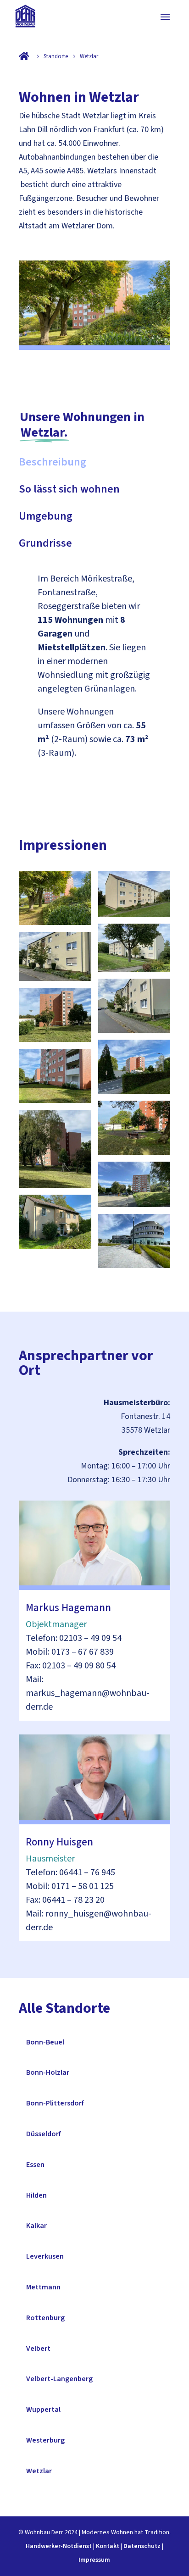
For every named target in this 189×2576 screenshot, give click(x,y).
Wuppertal (43, 2410)
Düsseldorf (44, 2134)
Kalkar (36, 2226)
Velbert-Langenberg (59, 2379)
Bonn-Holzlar (48, 2072)
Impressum (94, 2560)
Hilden (36, 2195)
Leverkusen (45, 2256)
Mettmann (43, 2287)
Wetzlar (39, 2471)
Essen (35, 2165)
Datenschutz (142, 2546)
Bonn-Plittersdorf (55, 2103)
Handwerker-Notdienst (59, 2546)
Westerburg (45, 2440)
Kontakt (108, 2546)
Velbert (38, 2349)
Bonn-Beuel (45, 2042)
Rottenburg (45, 2318)
